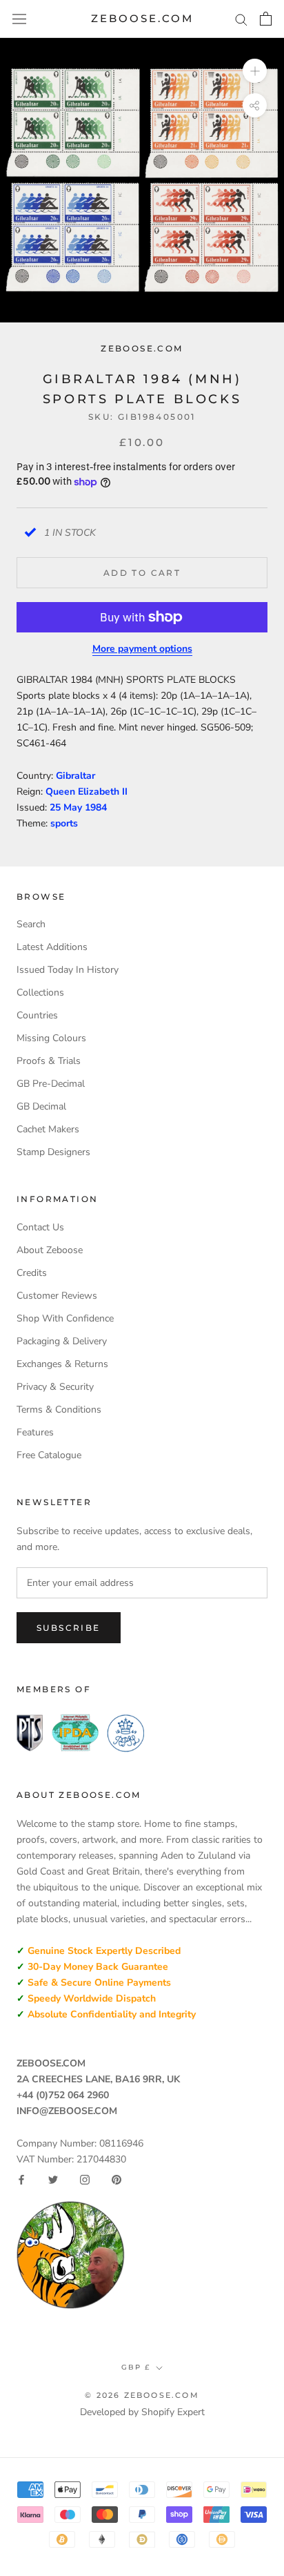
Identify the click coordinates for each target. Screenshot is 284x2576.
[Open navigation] (19, 19)
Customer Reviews (57, 1296)
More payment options (142, 649)
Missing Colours (51, 1038)
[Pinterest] (116, 2180)
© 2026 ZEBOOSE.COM (142, 2395)
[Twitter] (53, 2180)
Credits (32, 1273)
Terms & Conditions (59, 1410)
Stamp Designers (53, 1152)
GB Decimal (41, 1106)
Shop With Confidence (65, 1318)
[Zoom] (255, 71)
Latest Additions (52, 947)
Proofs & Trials (49, 1061)
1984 (96, 807)
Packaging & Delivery (62, 1341)
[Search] (241, 19)
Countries (37, 1015)
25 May (67, 807)
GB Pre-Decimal (51, 1084)
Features (35, 1432)
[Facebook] (21, 2180)
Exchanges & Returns (62, 1364)
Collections (40, 992)
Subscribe (69, 1628)
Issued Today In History (68, 970)
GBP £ (136, 2367)
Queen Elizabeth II (87, 792)
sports (64, 823)
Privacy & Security (55, 1387)
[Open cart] (266, 19)
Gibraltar (75, 776)
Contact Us (40, 1227)
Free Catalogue (49, 1455)
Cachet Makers (48, 1129)
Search (31, 924)
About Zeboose (50, 1250)
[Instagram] (85, 2180)
